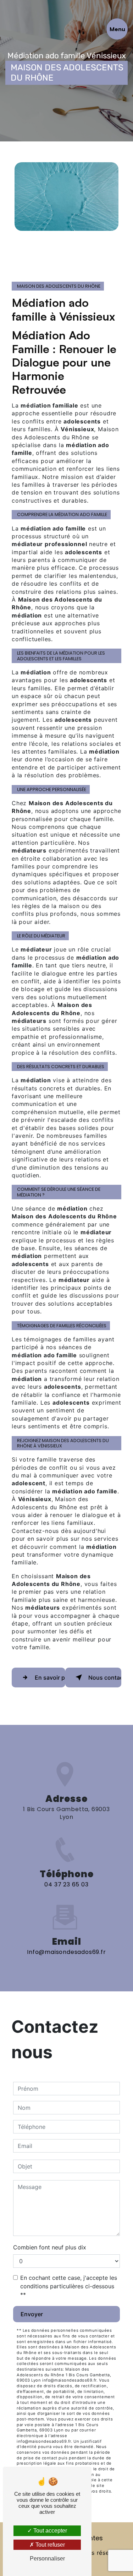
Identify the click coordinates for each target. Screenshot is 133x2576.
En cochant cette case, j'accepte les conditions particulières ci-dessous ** (69, 2286)
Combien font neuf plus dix (50, 2247)
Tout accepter (49, 2531)
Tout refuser (49, 2545)
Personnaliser (47, 2559)
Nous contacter (105, 1678)
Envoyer (32, 2314)
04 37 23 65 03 (66, 1884)
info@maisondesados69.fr (66, 1952)
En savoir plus (50, 1678)
